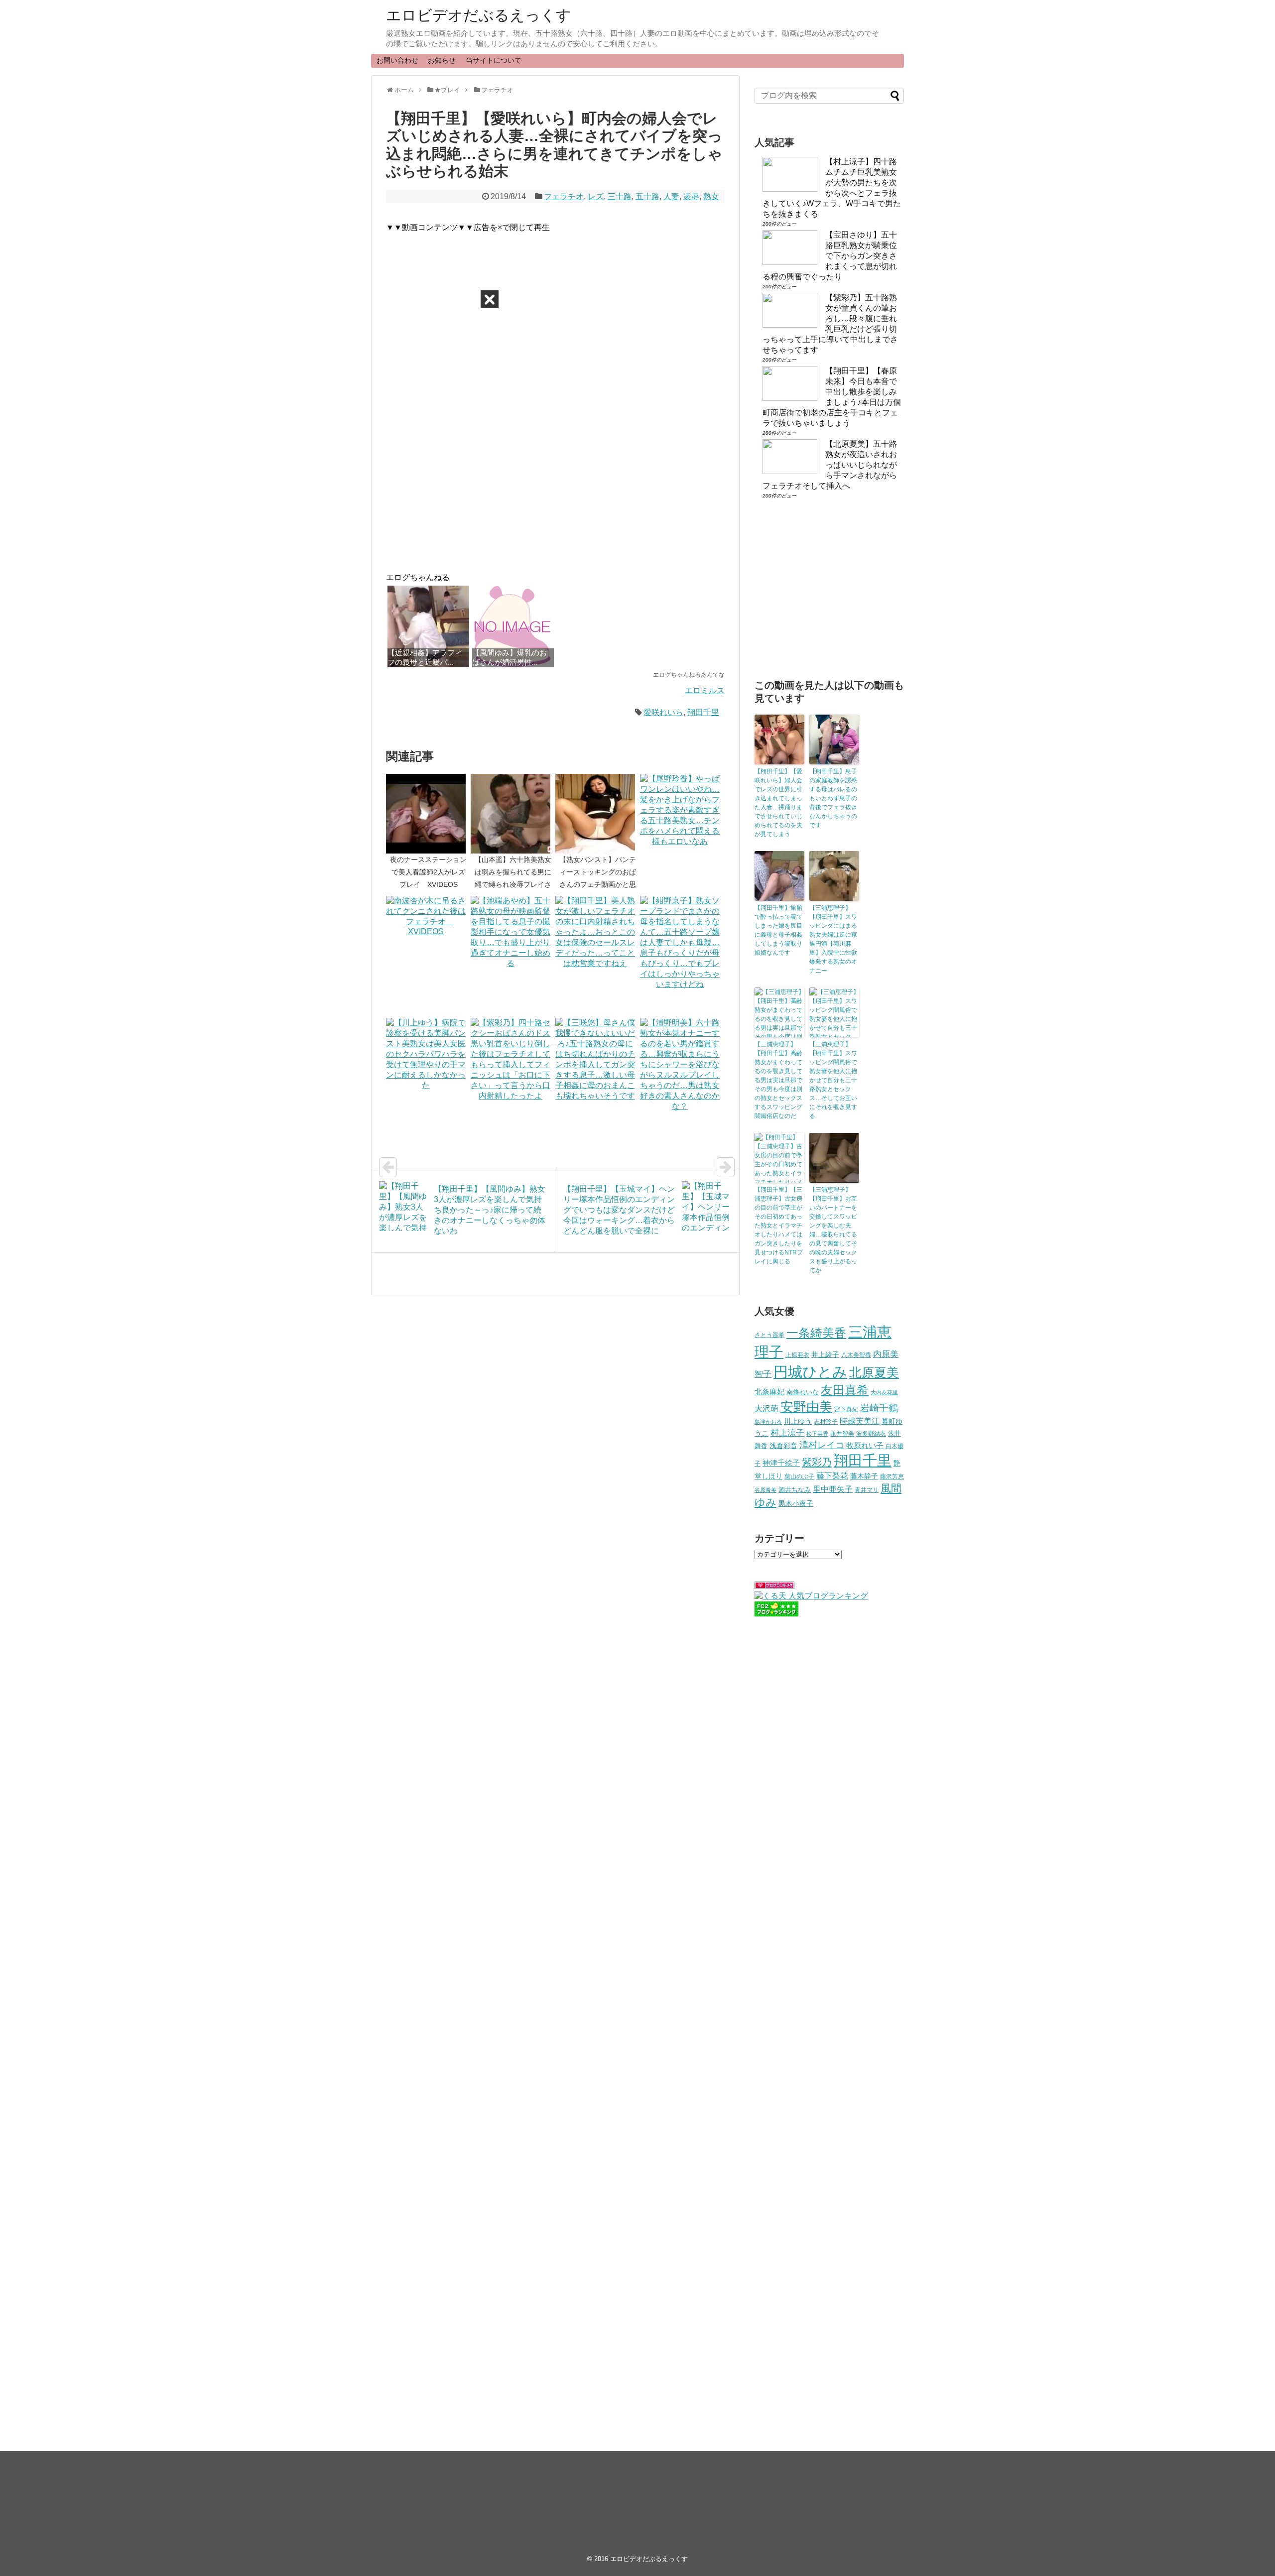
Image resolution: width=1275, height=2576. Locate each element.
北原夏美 (874, 1372)
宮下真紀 (846, 1409)
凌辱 (691, 196)
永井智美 (842, 1434)
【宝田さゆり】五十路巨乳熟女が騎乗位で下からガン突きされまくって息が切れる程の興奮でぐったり (830, 256)
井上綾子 (825, 1354)
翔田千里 (703, 712)
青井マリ (867, 1490)
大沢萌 (766, 1409)
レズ (596, 196)
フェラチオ (564, 196)
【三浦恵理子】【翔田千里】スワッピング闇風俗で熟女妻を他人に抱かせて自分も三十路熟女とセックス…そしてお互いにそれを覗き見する (833, 1080)
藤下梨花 (832, 1475)
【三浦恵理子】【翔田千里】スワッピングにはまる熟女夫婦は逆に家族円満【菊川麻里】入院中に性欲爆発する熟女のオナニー (833, 939)
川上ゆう (798, 1421)
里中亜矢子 (833, 1489)
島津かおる (768, 1422)
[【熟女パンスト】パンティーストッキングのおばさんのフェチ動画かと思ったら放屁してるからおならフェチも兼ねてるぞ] (598, 814)
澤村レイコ (822, 1445)
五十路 (647, 196)
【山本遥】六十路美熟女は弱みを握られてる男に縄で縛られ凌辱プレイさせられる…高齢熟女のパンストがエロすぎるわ (513, 885)
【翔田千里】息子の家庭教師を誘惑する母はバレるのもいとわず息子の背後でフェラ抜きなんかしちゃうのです (833, 798)
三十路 (620, 196)
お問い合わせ (397, 60)
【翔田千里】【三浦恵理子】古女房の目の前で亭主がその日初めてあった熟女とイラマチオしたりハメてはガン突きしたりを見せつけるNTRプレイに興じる (779, 1226)
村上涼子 (787, 1433)
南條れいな (803, 1392)
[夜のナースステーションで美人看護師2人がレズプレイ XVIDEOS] (428, 814)
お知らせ (442, 60)
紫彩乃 (817, 1462)
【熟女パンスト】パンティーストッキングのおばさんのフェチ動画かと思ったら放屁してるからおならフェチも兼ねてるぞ (598, 885)
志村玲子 (826, 1422)
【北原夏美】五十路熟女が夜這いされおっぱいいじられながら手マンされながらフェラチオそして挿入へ (830, 465)
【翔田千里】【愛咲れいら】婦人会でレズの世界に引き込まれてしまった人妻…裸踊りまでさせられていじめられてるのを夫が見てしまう (778, 803)
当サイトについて (494, 60)
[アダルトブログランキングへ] (774, 1586)
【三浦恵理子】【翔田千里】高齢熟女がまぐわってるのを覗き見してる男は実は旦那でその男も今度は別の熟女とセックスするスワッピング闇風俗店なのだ (778, 1080)
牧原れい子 (865, 1446)
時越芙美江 (860, 1421)
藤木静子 (864, 1476)
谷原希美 (765, 1490)
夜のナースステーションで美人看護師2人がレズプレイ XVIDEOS (428, 872)
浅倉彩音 (783, 1446)
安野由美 (806, 1407)
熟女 (711, 196)
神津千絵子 (781, 1463)
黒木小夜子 (796, 1503)
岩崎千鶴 (879, 1408)
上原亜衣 (797, 1355)
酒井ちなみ (795, 1490)
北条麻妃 (769, 1392)
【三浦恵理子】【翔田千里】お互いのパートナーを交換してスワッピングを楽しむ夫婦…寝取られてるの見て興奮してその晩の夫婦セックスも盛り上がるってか (833, 1230)
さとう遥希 (769, 1335)
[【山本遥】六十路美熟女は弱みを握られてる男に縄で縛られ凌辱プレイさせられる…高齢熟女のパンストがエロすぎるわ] (513, 814)
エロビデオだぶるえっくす (479, 15)
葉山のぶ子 (799, 1476)
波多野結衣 (871, 1433)
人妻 (671, 196)
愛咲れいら (663, 712)
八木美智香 (856, 1355)
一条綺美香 (816, 1333)
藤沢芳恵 (892, 1476)
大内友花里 (884, 1392)
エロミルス (705, 690)
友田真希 (845, 1390)
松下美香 (817, 1434)
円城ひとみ (810, 1372)
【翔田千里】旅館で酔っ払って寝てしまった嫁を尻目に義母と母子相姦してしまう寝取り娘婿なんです (778, 930)
